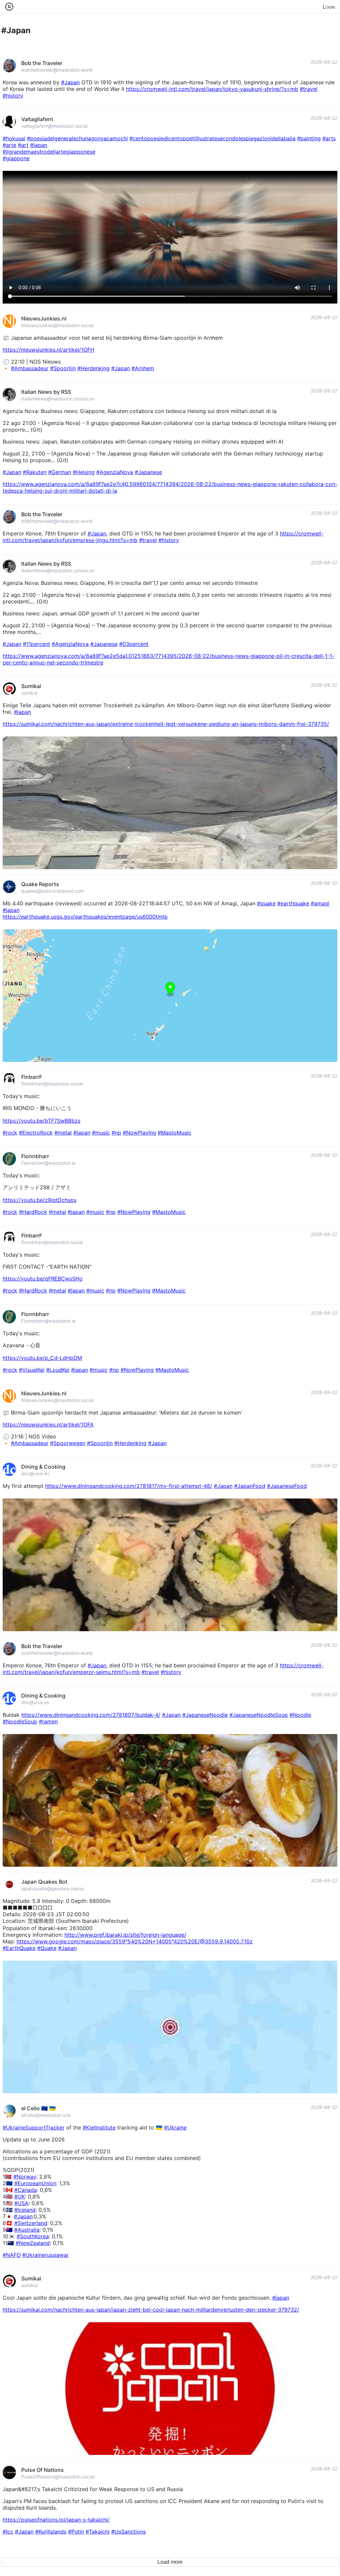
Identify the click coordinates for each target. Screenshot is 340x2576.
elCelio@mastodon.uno (46, 2115)
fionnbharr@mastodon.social (52, 1084)
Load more (170, 2562)
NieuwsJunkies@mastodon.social (57, 325)
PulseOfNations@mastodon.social (58, 2477)
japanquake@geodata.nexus (52, 1888)
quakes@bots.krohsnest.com (53, 891)
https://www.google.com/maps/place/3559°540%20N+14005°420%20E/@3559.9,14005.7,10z (135, 1941)
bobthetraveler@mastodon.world (57, 70)
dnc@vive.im (35, 1473)
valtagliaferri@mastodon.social (54, 126)
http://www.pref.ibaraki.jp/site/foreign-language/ (125, 1935)
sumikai (29, 693)
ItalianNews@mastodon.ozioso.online (58, 399)
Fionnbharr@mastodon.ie (48, 1163)
